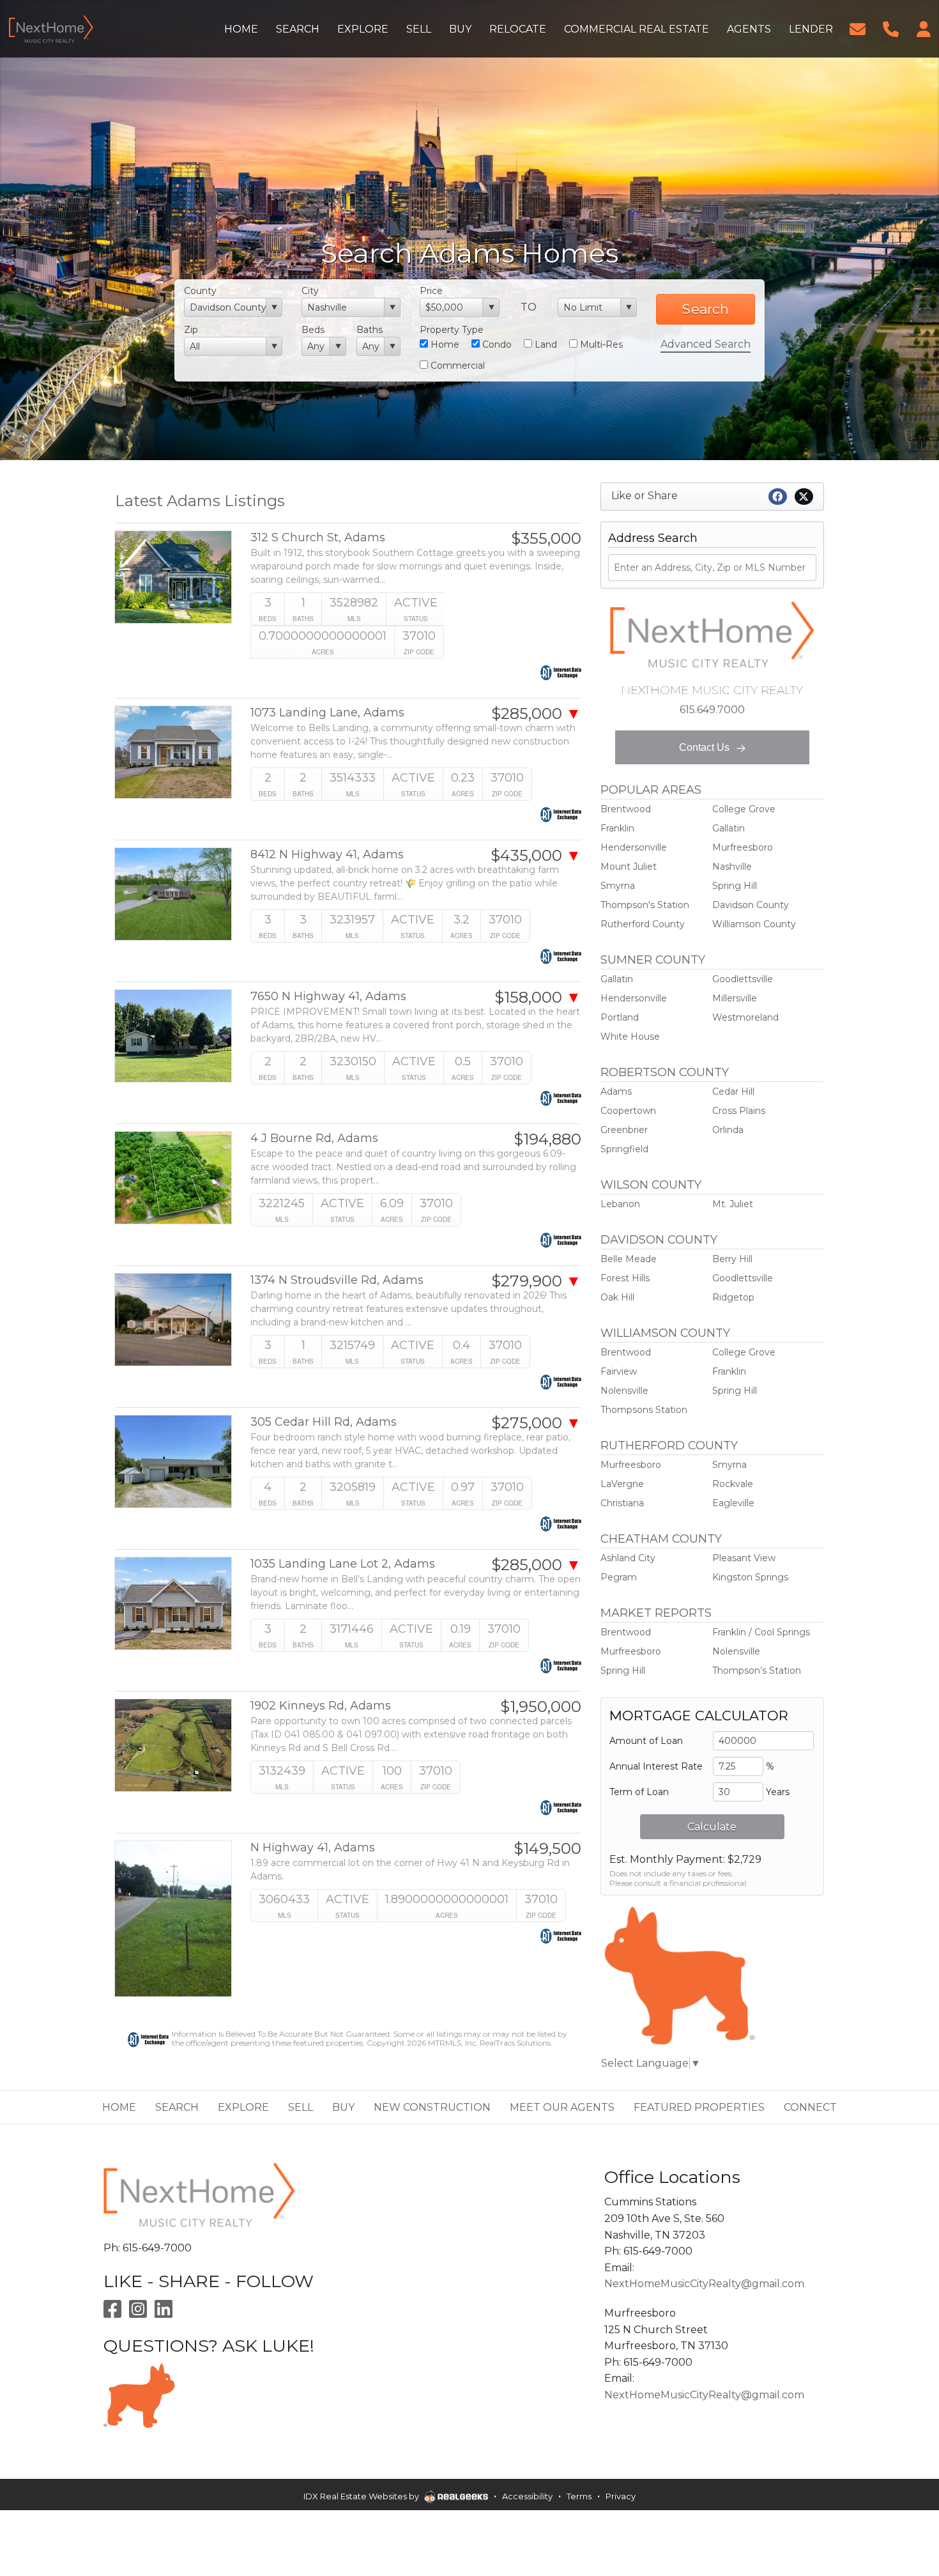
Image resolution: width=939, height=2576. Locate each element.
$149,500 (547, 1849)
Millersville (735, 998)
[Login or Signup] (924, 28)
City (310, 291)
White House (630, 1037)
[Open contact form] (858, 28)
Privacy (621, 2496)
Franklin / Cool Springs (761, 1632)
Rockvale (733, 1484)
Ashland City (628, 1558)
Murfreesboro (743, 847)
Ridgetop (733, 1297)
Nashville (732, 867)
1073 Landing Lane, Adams (327, 713)
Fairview (619, 1371)
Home (444, 344)
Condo (496, 344)
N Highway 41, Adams (313, 1848)
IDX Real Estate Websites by (362, 2496)
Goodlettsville (743, 979)
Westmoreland (745, 1017)
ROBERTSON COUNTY (665, 1072)
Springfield (624, 1149)
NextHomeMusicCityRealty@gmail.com (704, 2284)
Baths (370, 330)
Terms (579, 2496)
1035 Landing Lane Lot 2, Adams (343, 1564)
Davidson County (751, 905)
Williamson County (754, 924)
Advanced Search (706, 344)
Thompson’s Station (757, 1670)
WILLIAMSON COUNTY (665, 1333)
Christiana (622, 1503)
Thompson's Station (645, 905)
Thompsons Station (644, 1410)
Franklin (617, 828)
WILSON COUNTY (651, 1185)
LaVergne (622, 1484)
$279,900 (536, 1281)
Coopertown (628, 1111)
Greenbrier (624, 1130)
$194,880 (547, 1139)
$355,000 (546, 539)
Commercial (456, 366)
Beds (313, 330)
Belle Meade (629, 1259)
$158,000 (538, 998)
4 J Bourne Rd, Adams (314, 1138)
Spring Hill (735, 886)
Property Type (452, 330)
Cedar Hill (733, 1091)
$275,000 (536, 1423)
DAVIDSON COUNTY (659, 1240)
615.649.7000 (712, 710)
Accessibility (527, 2496)
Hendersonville (634, 847)
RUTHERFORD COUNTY (669, 1446)
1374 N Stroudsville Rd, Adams (337, 1280)
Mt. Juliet (733, 1204)
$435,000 (536, 856)
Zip (191, 330)
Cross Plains (739, 1111)
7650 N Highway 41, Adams (328, 997)
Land (545, 344)
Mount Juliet (629, 867)
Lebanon (620, 1204)
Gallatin (729, 828)
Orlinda (728, 1130)
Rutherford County (643, 924)
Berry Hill (732, 1259)
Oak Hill (617, 1297)
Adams (616, 1091)
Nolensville (624, 1391)
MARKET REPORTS (656, 1613)
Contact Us (706, 747)
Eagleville (733, 1503)
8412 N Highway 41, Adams (327, 855)
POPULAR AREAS (651, 790)
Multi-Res (600, 344)
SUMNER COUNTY (653, 960)
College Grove (744, 809)
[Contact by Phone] (891, 28)
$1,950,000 (541, 1707)
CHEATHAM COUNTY (661, 1539)
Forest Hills (625, 1278)
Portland (620, 1017)
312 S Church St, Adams (318, 538)
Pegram (619, 1577)
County (200, 291)
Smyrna (618, 886)
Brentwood (626, 809)
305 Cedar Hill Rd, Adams (324, 1422)
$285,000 (536, 714)
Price (431, 291)
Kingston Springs (750, 1577)
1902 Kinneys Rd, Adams (321, 1706)
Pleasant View (744, 1558)
